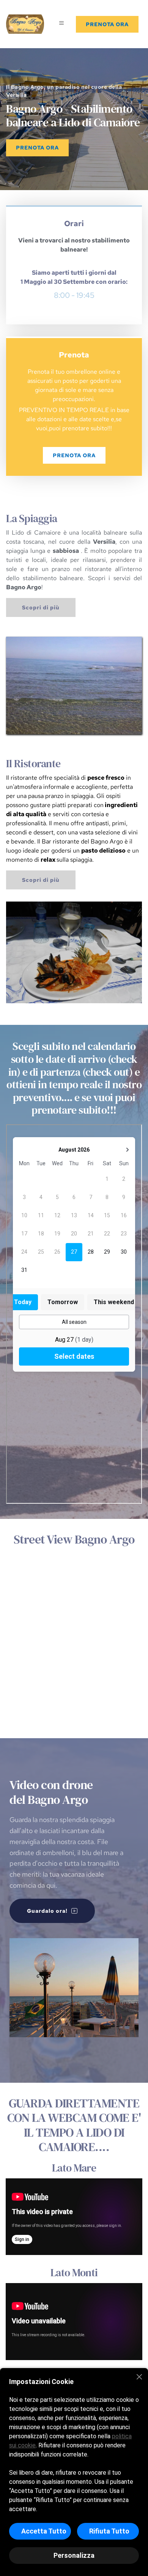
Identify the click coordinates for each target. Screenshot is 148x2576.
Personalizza (74, 2555)
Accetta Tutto (44, 2531)
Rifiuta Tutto (109, 2531)
